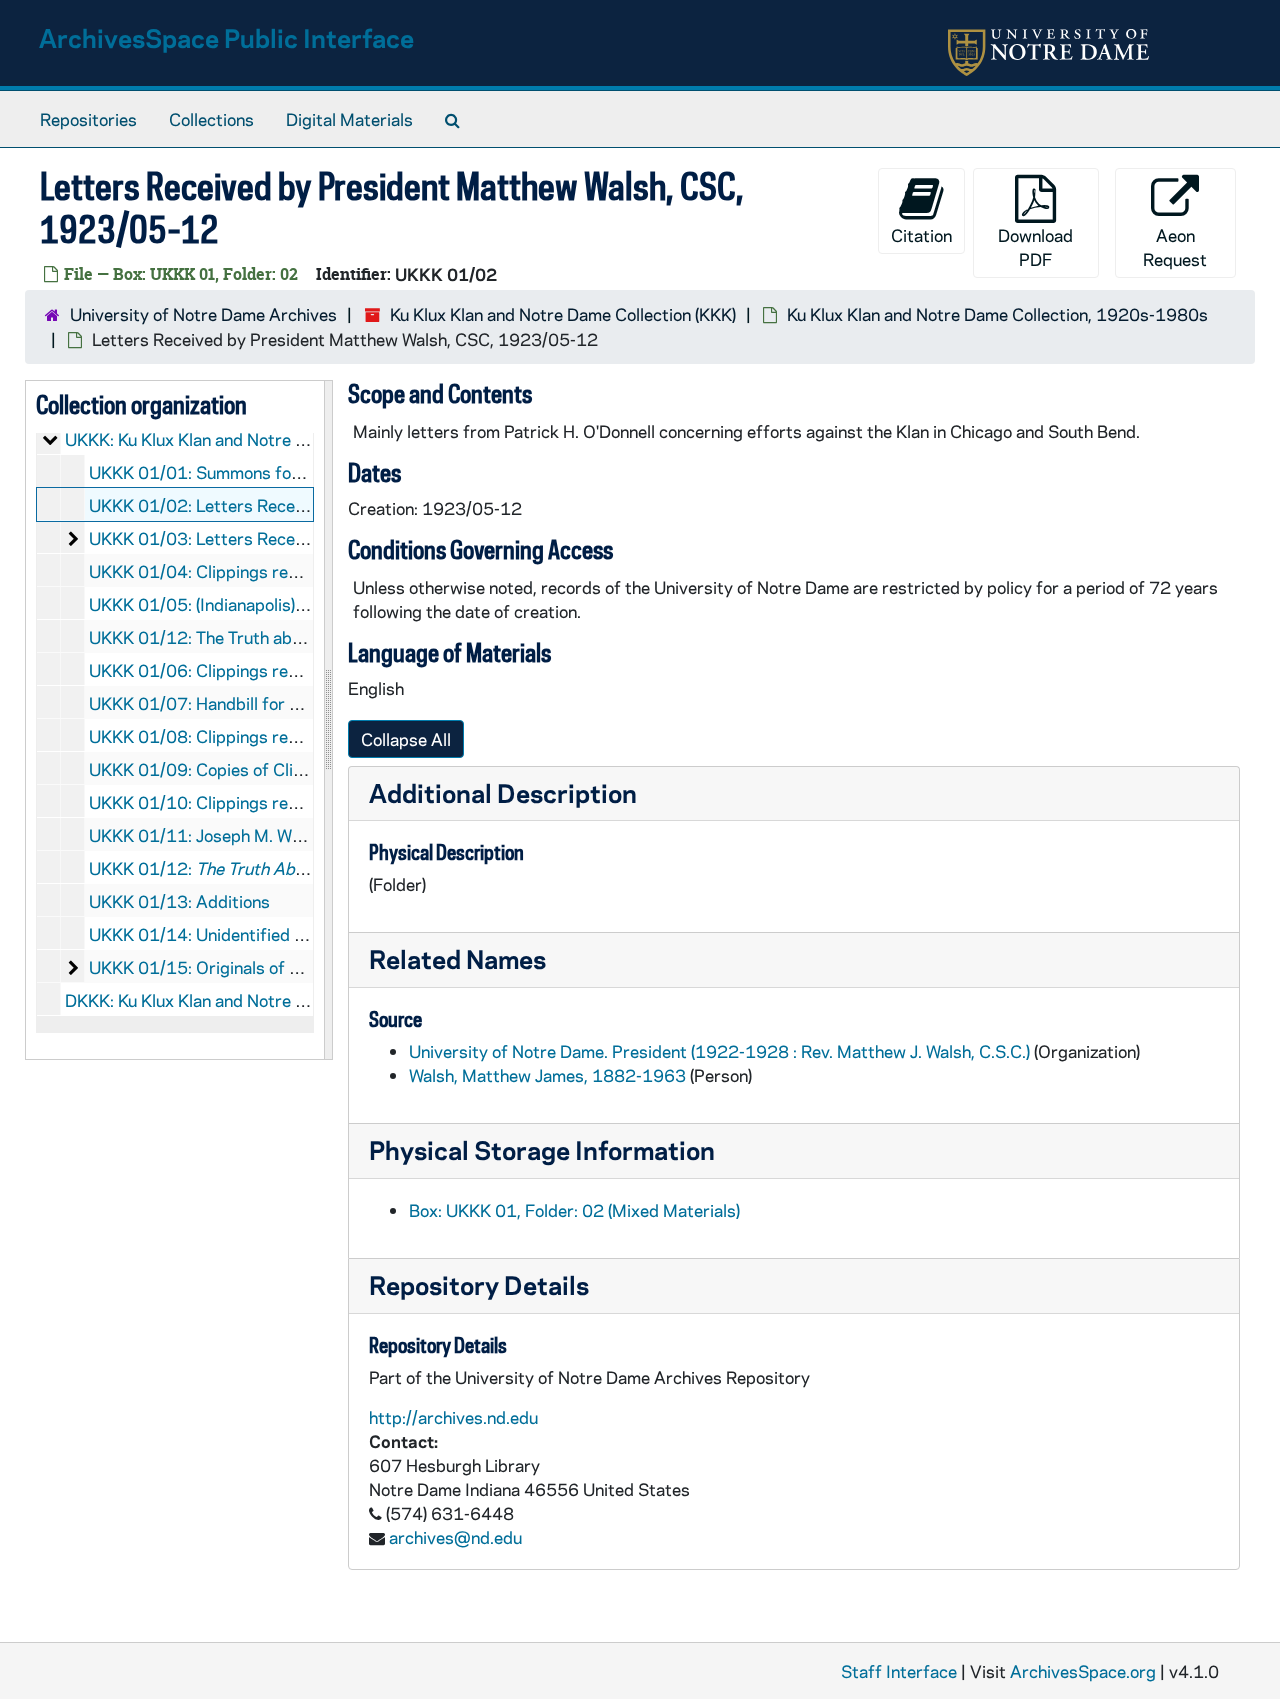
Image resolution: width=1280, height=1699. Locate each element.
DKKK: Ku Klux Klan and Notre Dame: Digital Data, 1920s (282, 1000)
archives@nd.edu (455, 1537)
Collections (211, 119)
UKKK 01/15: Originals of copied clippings (251, 967)
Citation (921, 235)
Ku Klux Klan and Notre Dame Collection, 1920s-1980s (997, 314)
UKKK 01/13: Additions (179, 901)
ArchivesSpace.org (1083, 1671)
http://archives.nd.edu (453, 1417)
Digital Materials (349, 119)
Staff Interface (899, 1671)
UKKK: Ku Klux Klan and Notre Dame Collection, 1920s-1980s (302, 439)
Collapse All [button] (406, 739)
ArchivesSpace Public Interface (226, 37)
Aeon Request (1175, 247)
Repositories (88, 119)
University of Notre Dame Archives (203, 314)
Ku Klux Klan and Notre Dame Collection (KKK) (563, 314)
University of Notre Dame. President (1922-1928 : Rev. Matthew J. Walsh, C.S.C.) (719, 1051)
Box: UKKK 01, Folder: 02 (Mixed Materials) (574, 1210)
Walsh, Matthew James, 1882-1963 (547, 1075)
